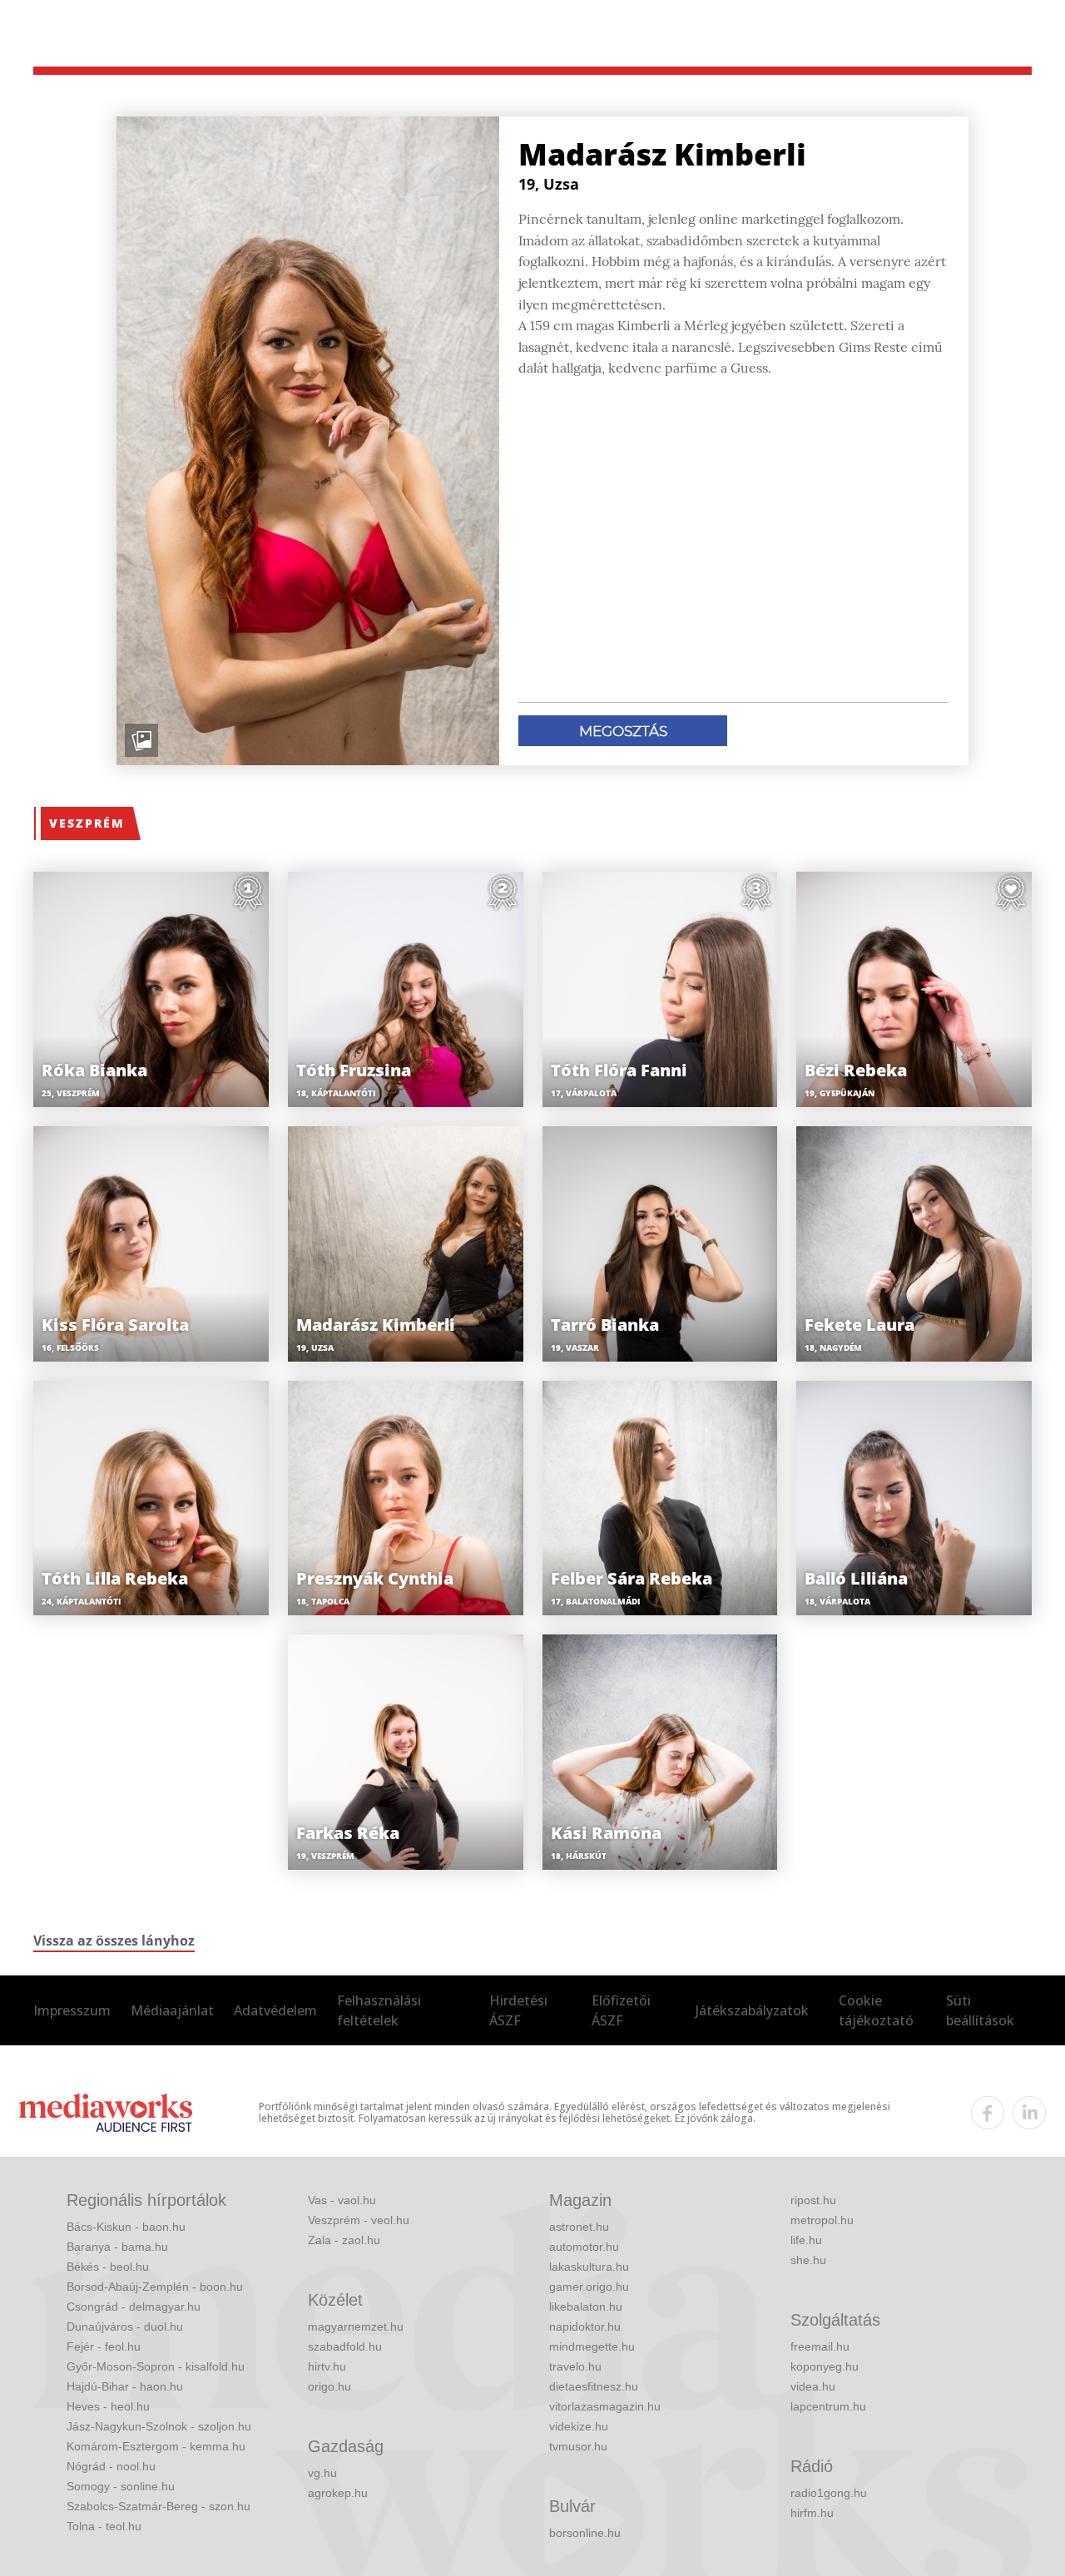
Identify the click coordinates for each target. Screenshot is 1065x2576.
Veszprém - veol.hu (359, 2220)
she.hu (808, 2260)
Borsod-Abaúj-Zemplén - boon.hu (155, 2287)
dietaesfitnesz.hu (594, 2386)
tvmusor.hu (578, 2446)
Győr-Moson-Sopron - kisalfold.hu (156, 2366)
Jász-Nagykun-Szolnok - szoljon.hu (159, 2426)
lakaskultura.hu (589, 2267)
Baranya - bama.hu (117, 2247)
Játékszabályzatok (752, 2010)
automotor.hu (584, 2247)
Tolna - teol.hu (104, 2526)
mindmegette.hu (592, 2346)
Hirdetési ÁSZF (518, 2010)
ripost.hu (813, 2200)
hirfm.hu (812, 2513)
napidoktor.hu (585, 2326)
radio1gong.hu (829, 2493)
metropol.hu (822, 2220)
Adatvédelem (275, 2010)
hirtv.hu (327, 2366)
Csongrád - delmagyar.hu (134, 2307)
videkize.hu (579, 2426)
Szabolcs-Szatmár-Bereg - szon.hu (159, 2506)
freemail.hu (820, 2346)
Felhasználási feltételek (379, 2010)
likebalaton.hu (586, 2307)
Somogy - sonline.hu (121, 2486)
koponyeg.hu (825, 2366)
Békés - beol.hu (108, 2267)
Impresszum (72, 2010)
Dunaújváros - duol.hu (125, 2326)
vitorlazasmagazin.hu (605, 2406)
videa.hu (813, 2386)
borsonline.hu (585, 2533)
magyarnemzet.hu (356, 2326)
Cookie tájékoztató (876, 2010)
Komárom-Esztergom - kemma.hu (156, 2446)
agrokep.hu (338, 2493)
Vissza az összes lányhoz (114, 1941)
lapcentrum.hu (828, 2406)
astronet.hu (579, 2227)
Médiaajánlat (172, 2010)
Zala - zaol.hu (344, 2240)
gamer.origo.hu (589, 2287)
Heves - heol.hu (108, 2406)
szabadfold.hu (345, 2346)
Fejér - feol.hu (104, 2346)
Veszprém (87, 823)
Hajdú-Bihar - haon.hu (125, 2386)
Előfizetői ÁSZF (621, 2010)
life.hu (806, 2240)
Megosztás (623, 731)
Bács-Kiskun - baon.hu (126, 2227)
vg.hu (322, 2473)
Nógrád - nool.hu (111, 2466)
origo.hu (329, 2386)
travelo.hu (575, 2366)
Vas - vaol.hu (342, 2200)
